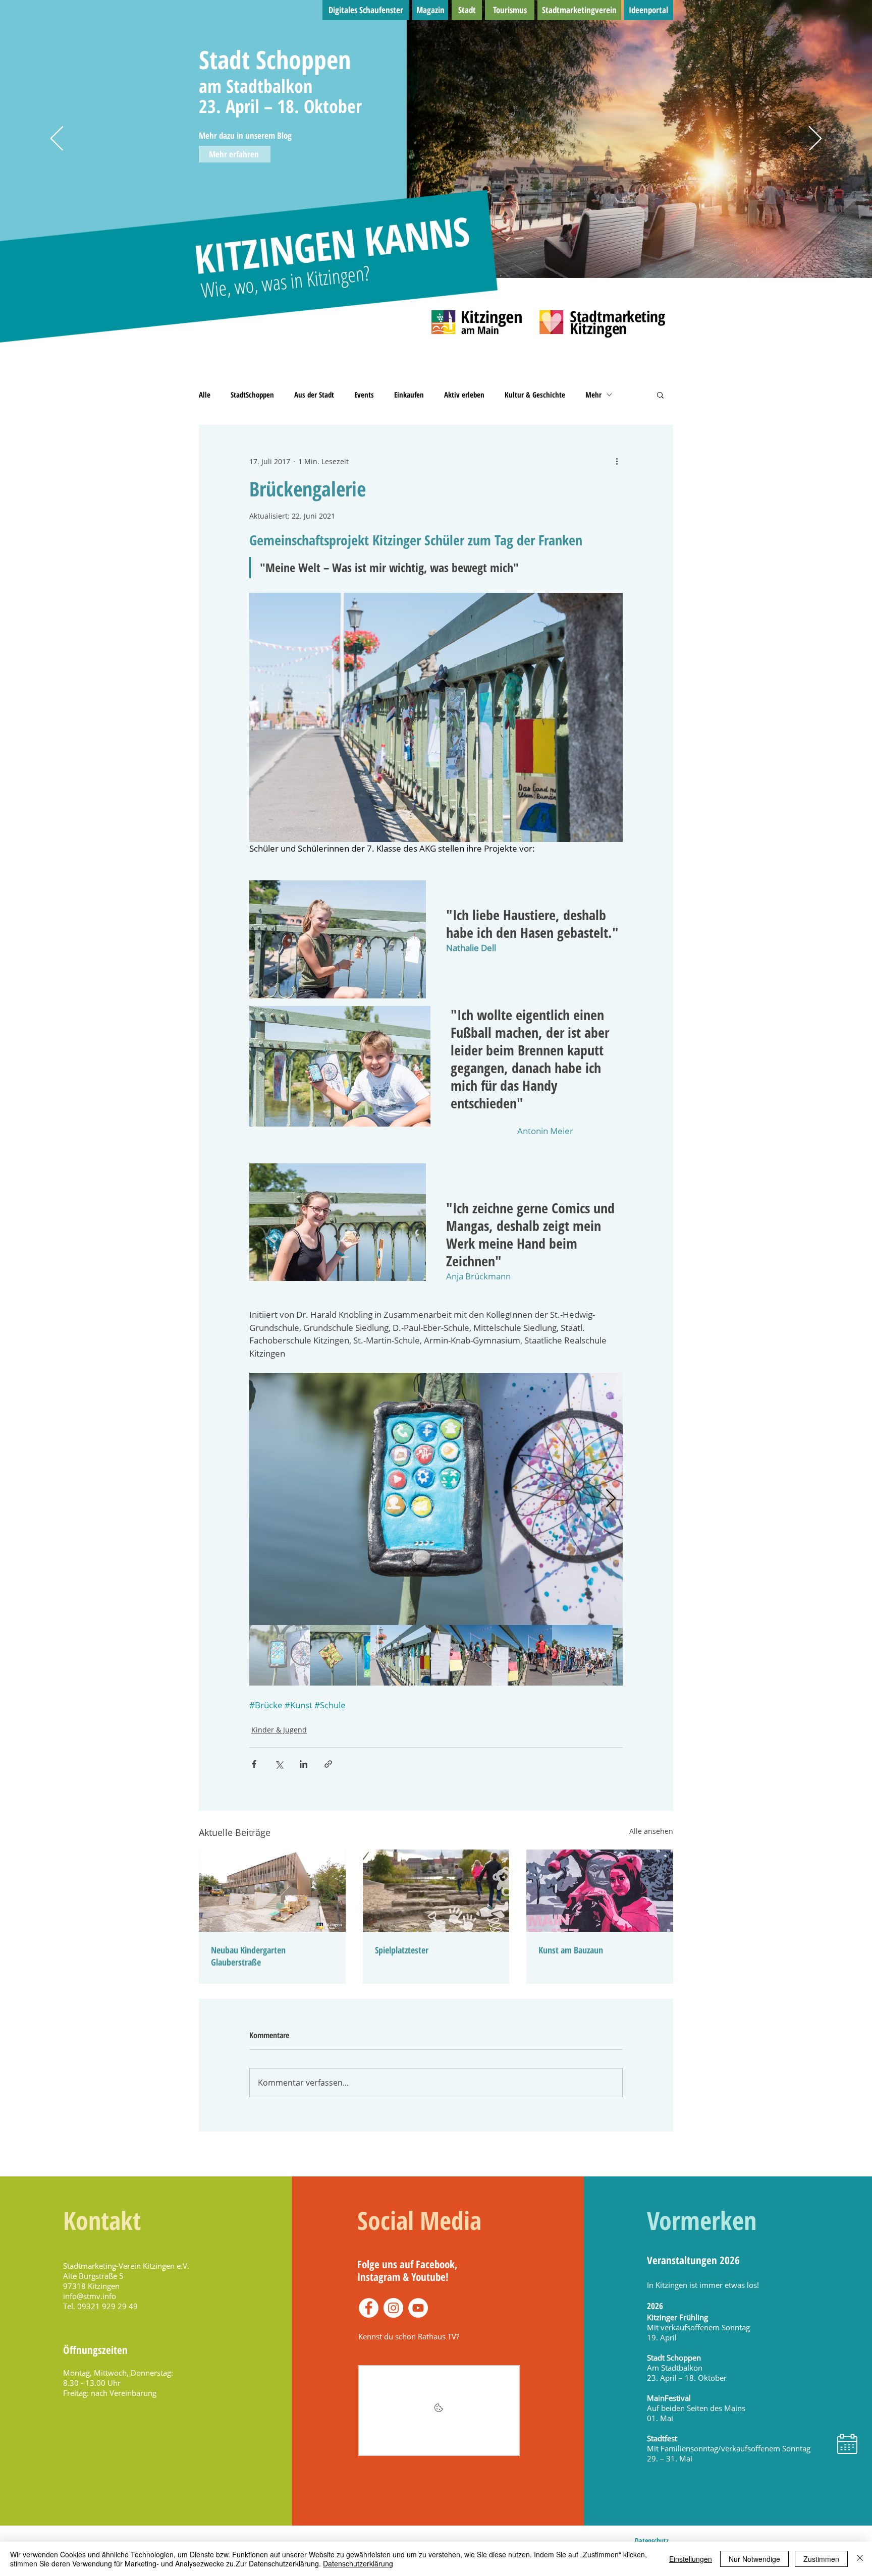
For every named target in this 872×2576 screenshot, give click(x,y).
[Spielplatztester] (436, 1891)
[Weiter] (815, 139)
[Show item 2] (340, 1655)
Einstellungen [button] (691, 2559)
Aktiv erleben (464, 395)
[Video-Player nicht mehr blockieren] (439, 2411)
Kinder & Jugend (279, 1730)
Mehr (593, 395)
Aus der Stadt (314, 395)
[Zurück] (57, 139)
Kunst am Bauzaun (571, 1950)
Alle (205, 395)
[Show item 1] (280, 1655)
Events (364, 395)
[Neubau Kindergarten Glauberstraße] (272, 1891)
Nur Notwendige (754, 2559)
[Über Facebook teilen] (254, 1764)
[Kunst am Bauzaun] (600, 1891)
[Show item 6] (582, 1655)
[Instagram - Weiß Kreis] (393, 2308)
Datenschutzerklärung (358, 2563)
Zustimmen (821, 2559)
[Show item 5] (522, 1655)
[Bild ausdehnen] (436, 1499)
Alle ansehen (651, 1831)
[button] (660, 395)
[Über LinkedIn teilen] (304, 1764)
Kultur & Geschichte (535, 395)
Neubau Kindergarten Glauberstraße (248, 1956)
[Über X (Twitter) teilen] (279, 1764)
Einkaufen (409, 395)
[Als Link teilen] (328, 1764)
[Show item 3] (401, 1655)
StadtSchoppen (252, 395)
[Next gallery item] (611, 1499)
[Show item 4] (461, 1655)
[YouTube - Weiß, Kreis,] (418, 2308)
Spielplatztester (402, 1950)
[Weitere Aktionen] (617, 461)
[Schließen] (860, 2559)
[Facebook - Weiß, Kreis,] (369, 2308)
